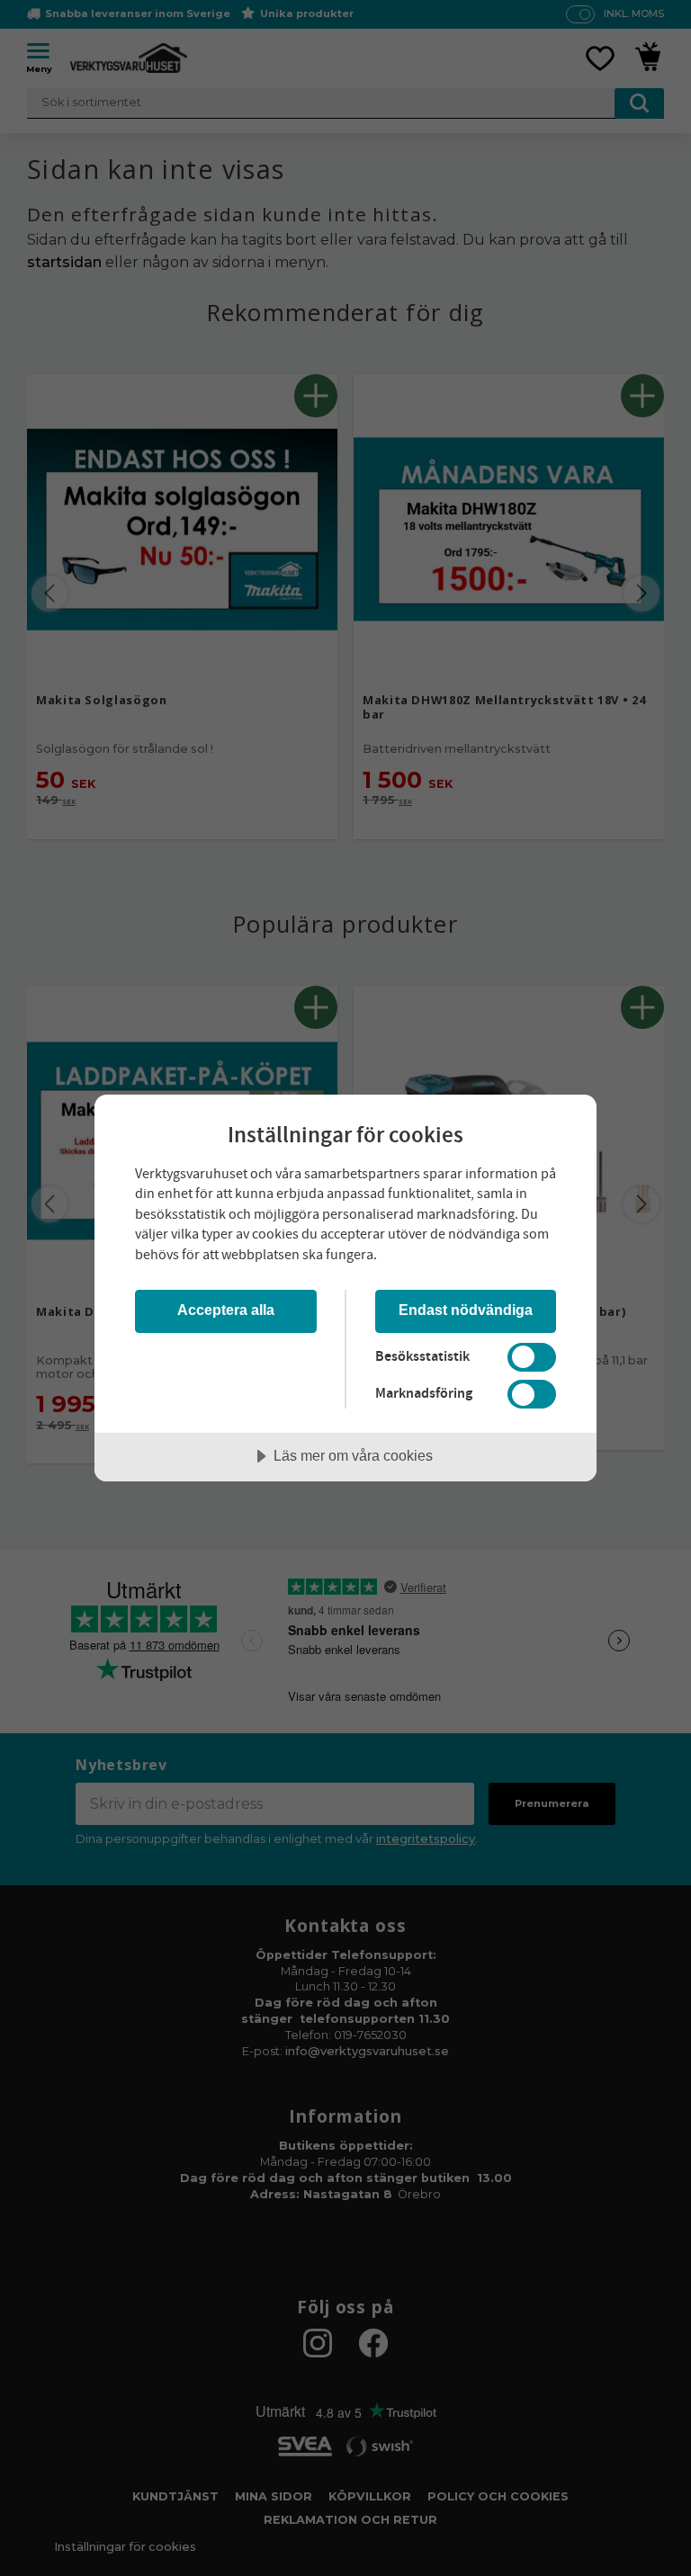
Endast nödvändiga (466, 1310)
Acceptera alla (226, 1310)
